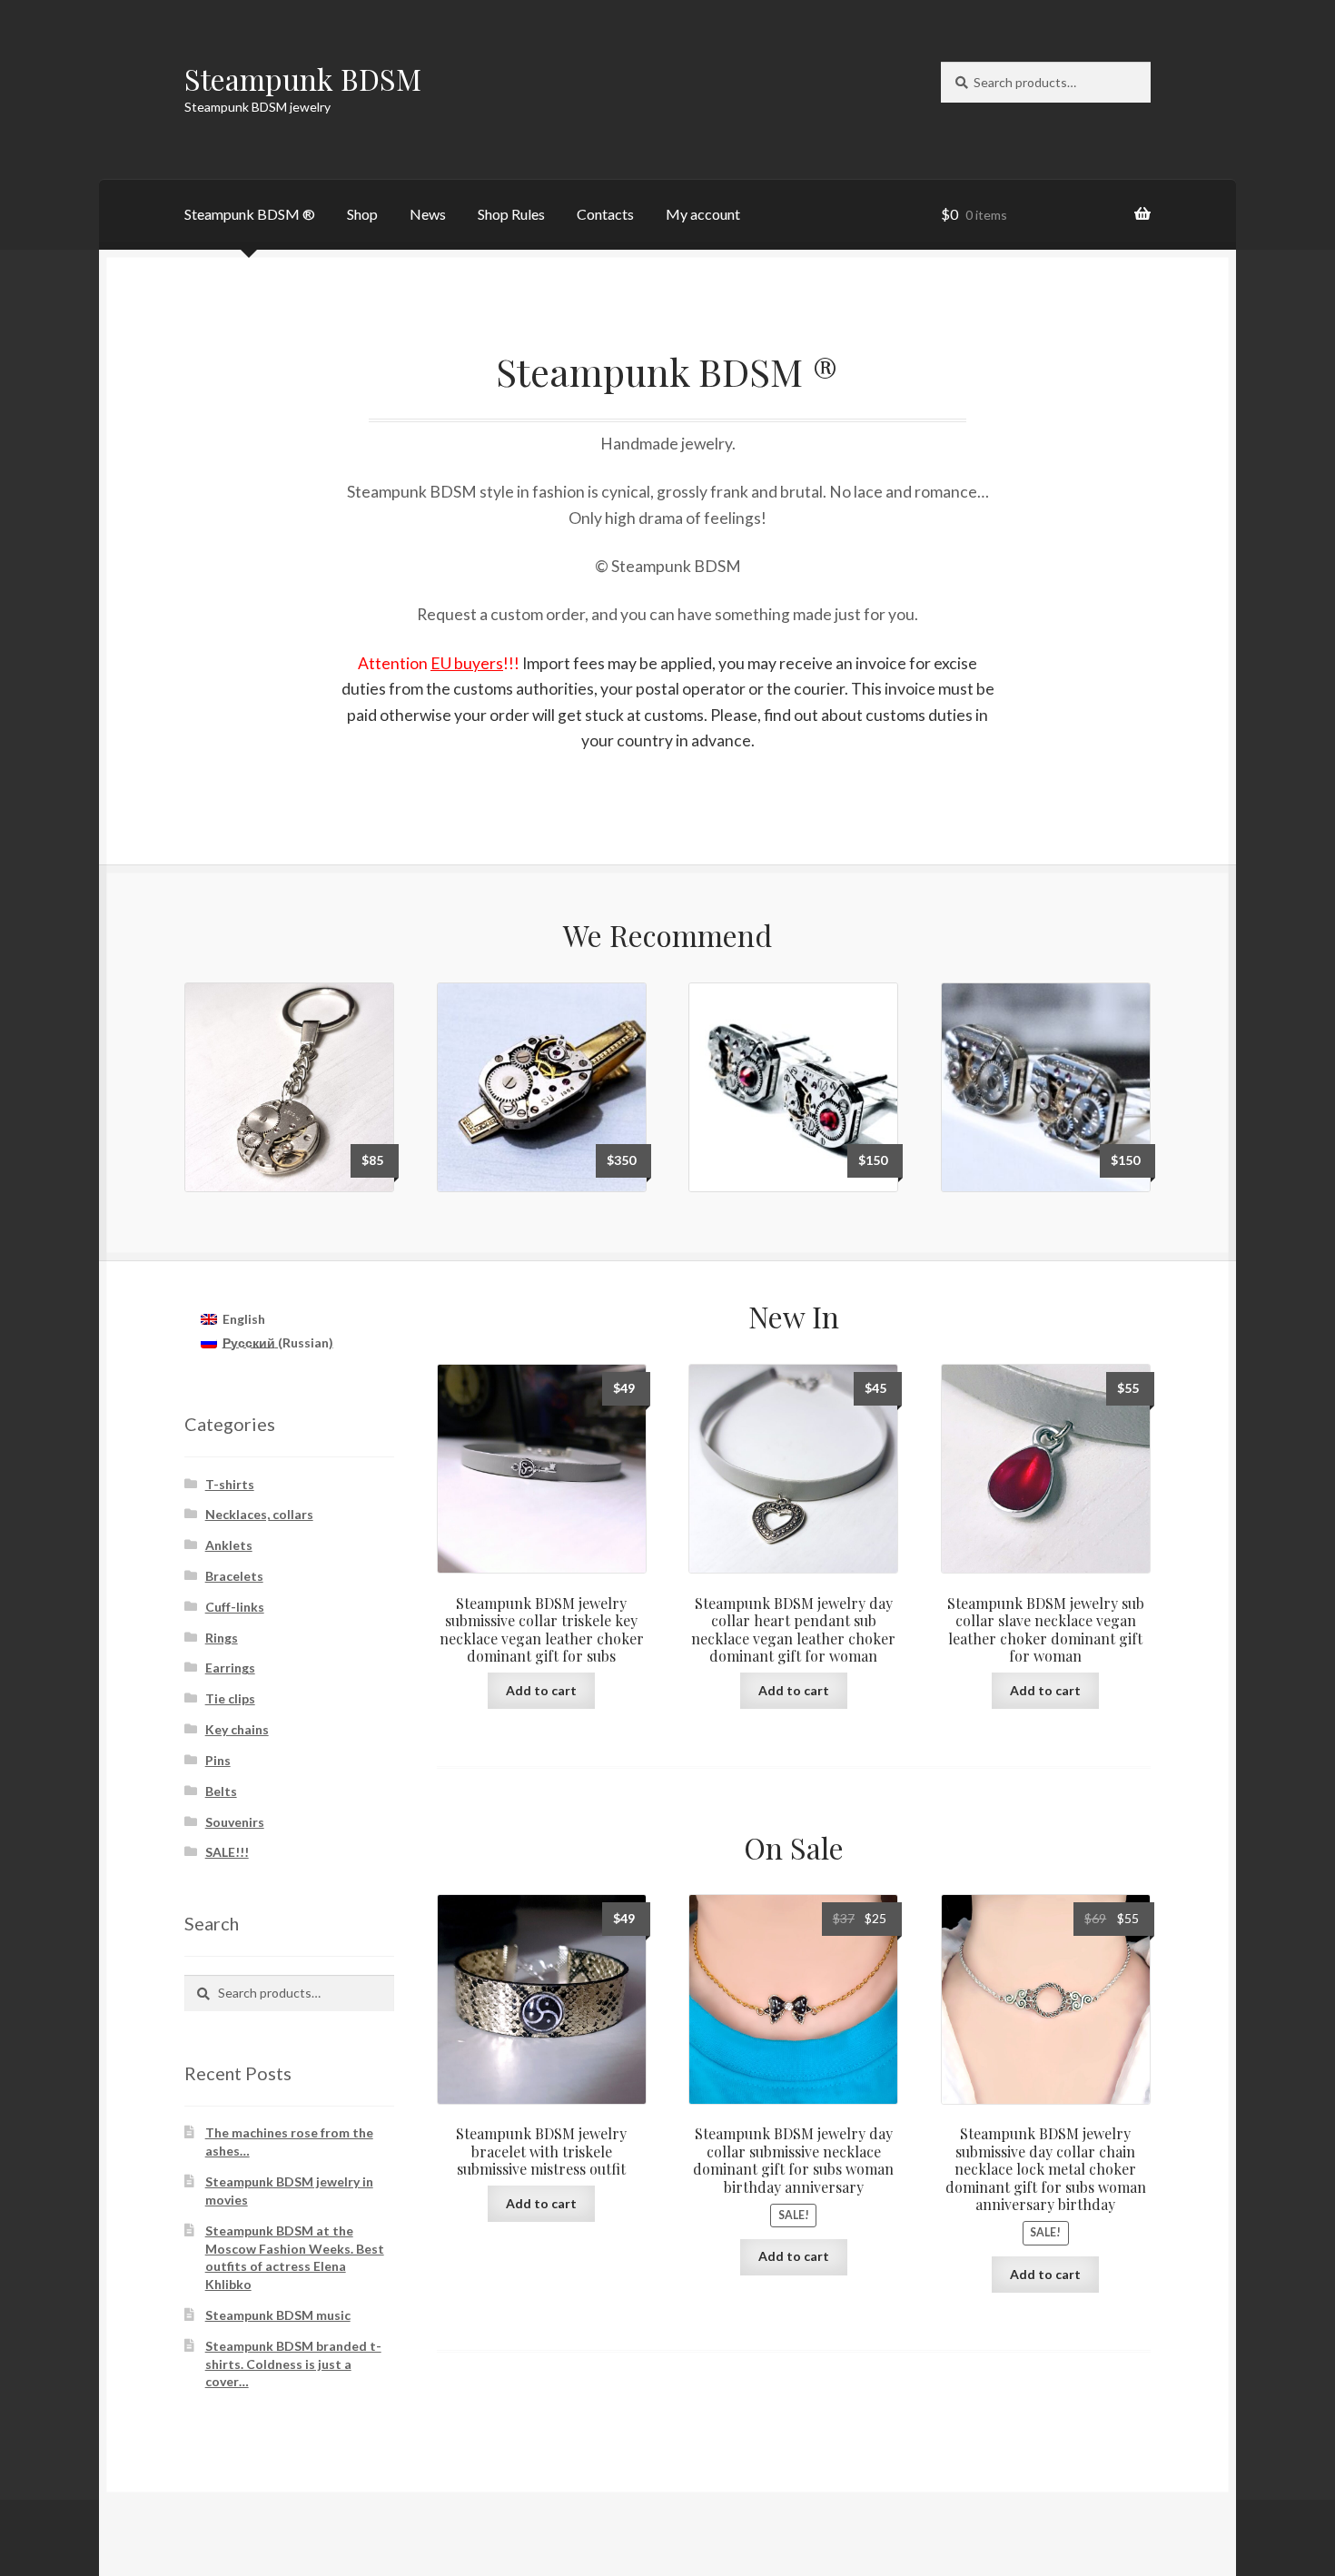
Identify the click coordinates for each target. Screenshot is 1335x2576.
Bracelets (234, 1576)
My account (703, 214)
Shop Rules (511, 214)
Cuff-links (235, 1607)
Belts (221, 1791)
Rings (222, 1638)
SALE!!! (227, 1852)
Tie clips (230, 1698)
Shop (362, 214)
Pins (218, 1760)
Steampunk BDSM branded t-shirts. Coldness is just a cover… (293, 2364)
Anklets (229, 1545)
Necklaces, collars (259, 1514)
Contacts (605, 214)
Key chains (237, 1729)
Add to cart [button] (541, 1690)
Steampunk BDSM (303, 79)
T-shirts (230, 1484)
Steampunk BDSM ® (250, 214)
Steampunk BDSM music (278, 2315)
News (428, 214)
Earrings (230, 1668)
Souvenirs (235, 1822)
